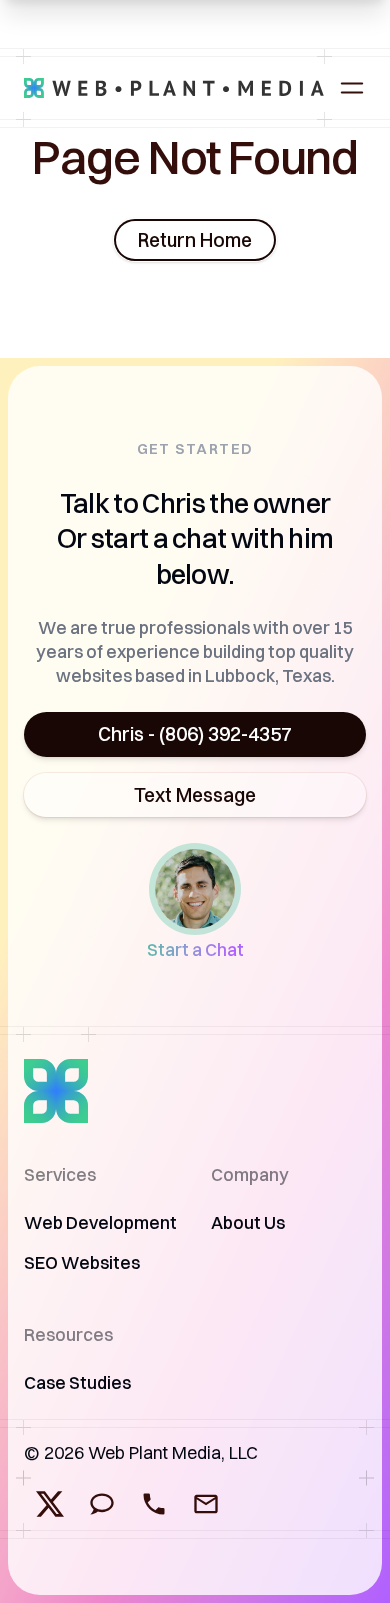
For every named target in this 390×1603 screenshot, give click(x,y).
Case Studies (77, 1382)
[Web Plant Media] (174, 88)
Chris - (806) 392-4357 (195, 734)
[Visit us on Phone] (154, 1504)
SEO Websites (82, 1262)
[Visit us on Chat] (102, 1504)
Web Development (100, 1222)
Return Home (195, 240)
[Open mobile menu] (352, 88)
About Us (248, 1222)
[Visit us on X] (50, 1504)
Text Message (195, 795)
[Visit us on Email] (206, 1504)
